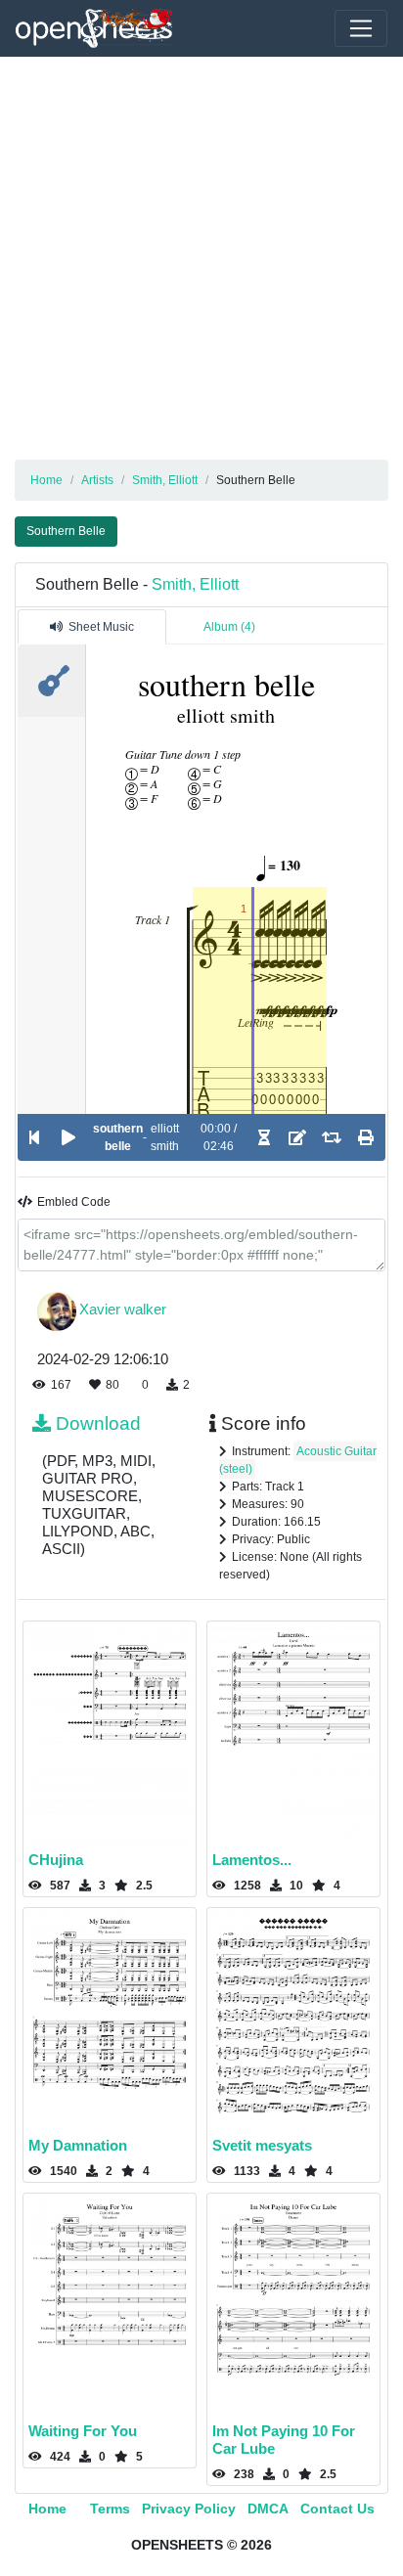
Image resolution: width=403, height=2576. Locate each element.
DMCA (268, 2509)
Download (98, 1423)
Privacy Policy (189, 2509)
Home (47, 2509)
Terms (110, 2509)
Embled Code (74, 1202)
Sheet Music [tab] (101, 627)
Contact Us (337, 2509)
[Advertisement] (201, 258)
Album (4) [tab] (229, 627)
